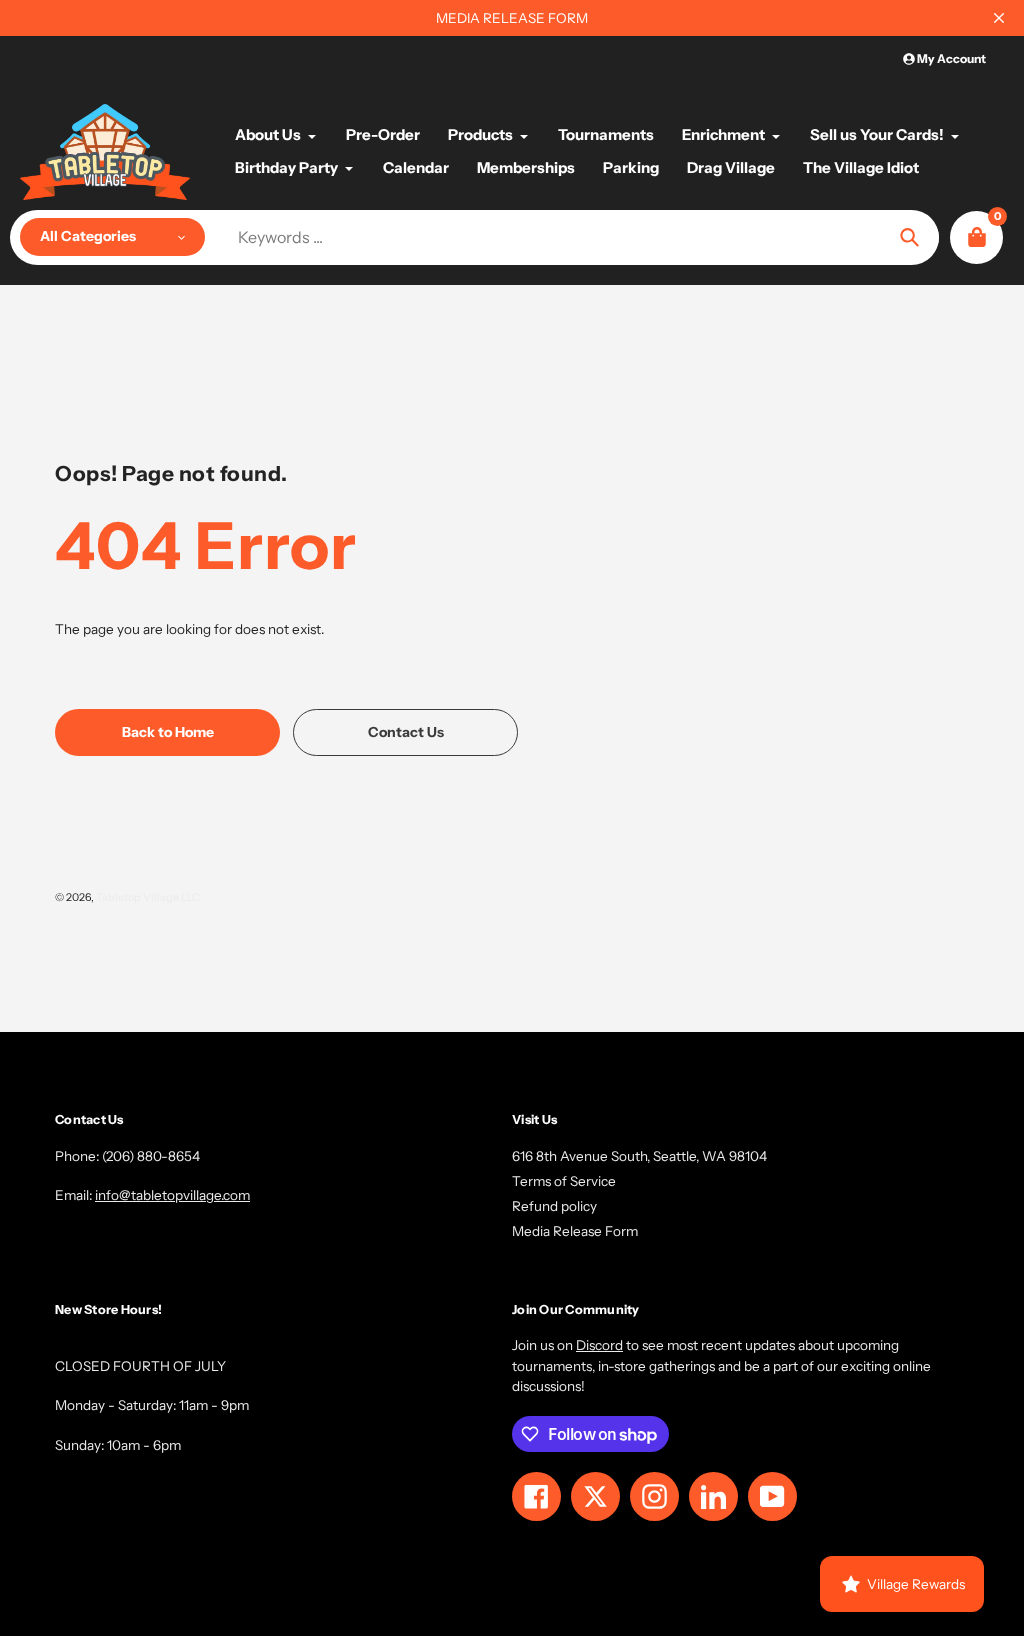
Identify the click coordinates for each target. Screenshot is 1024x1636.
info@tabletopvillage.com (172, 1195)
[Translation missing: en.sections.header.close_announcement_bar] (999, 18)
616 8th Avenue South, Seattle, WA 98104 (639, 1156)
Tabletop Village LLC (148, 897)
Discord (599, 1345)
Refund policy (554, 1206)
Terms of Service (564, 1181)
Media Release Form (575, 1231)
